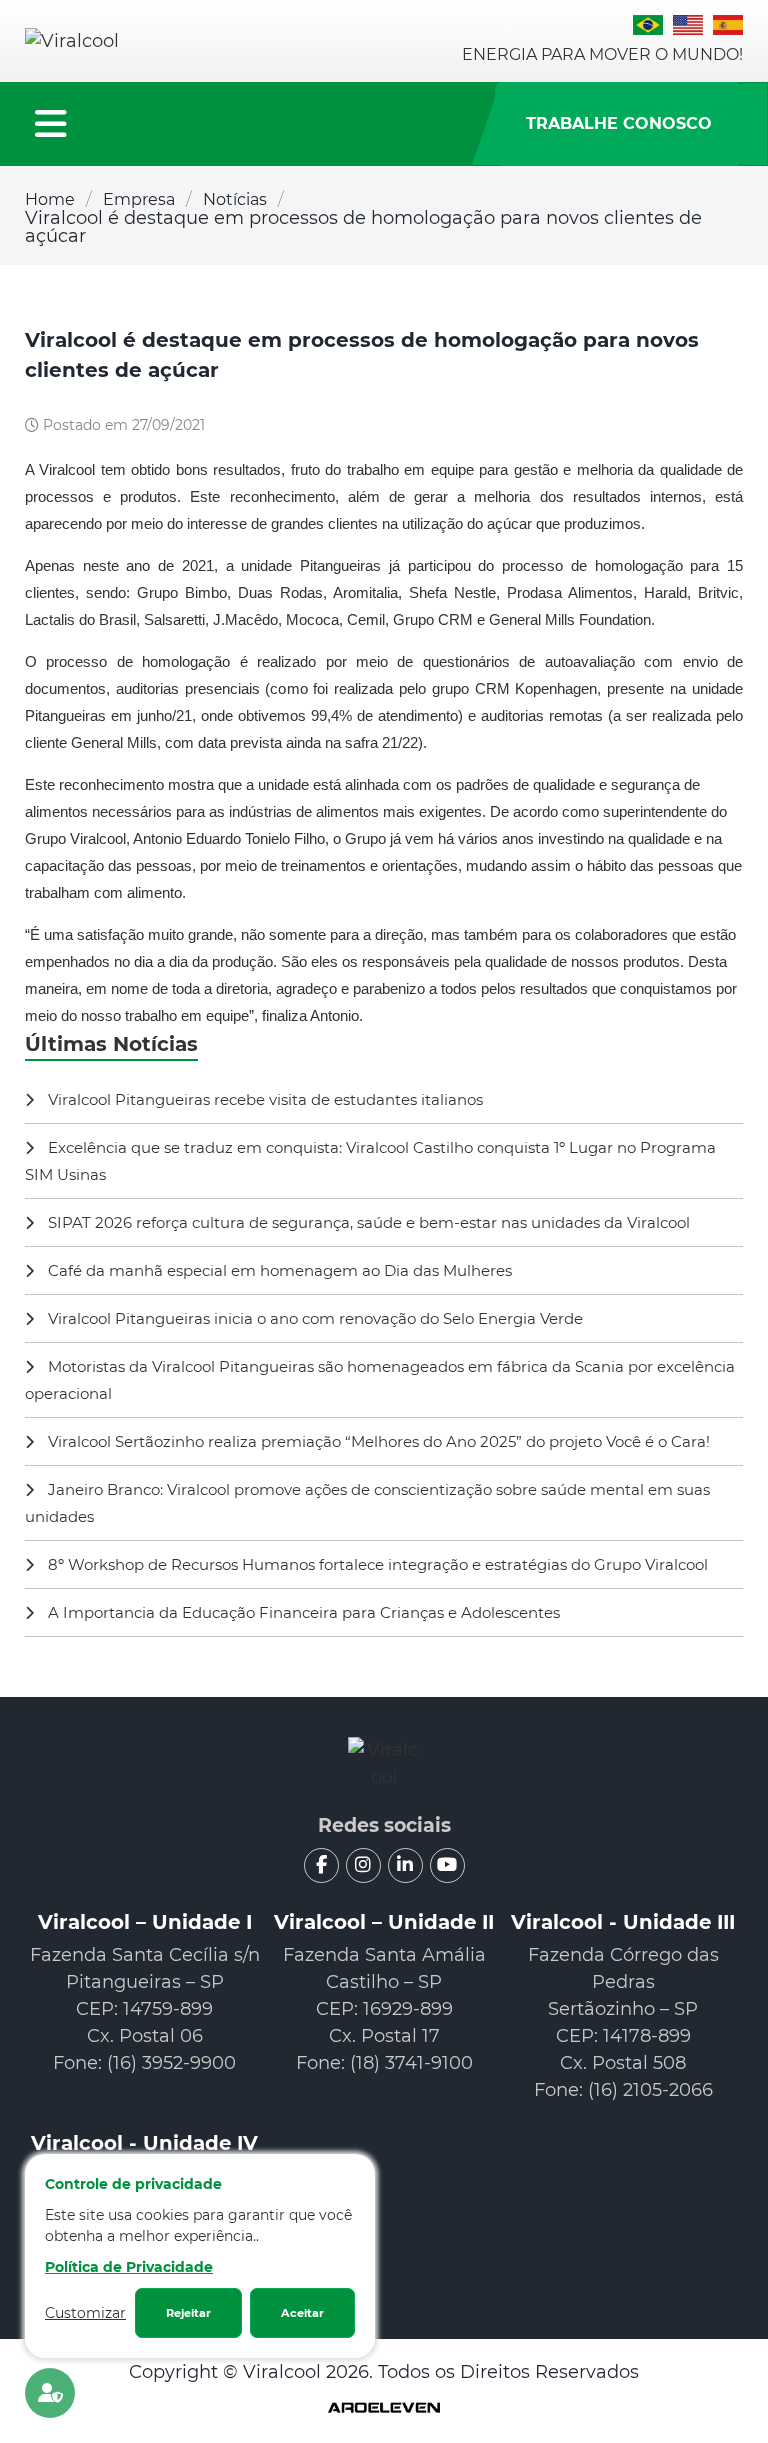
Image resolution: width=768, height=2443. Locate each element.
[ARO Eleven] (384, 2409)
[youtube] (447, 1865)
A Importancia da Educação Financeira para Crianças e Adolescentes (302, 1612)
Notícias (235, 199)
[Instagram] (363, 1865)
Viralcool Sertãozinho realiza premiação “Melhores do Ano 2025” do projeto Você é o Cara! (377, 1441)
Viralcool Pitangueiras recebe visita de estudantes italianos (263, 1099)
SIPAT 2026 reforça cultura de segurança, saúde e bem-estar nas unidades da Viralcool (367, 1222)
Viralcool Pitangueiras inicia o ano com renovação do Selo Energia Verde (313, 1318)
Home (50, 199)
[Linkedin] (405, 1865)
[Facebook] (321, 1865)
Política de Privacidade (129, 2267)
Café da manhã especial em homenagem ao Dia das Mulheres (278, 1270)
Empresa (139, 199)
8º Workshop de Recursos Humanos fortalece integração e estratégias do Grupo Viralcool (376, 1564)
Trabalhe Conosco (619, 123)
